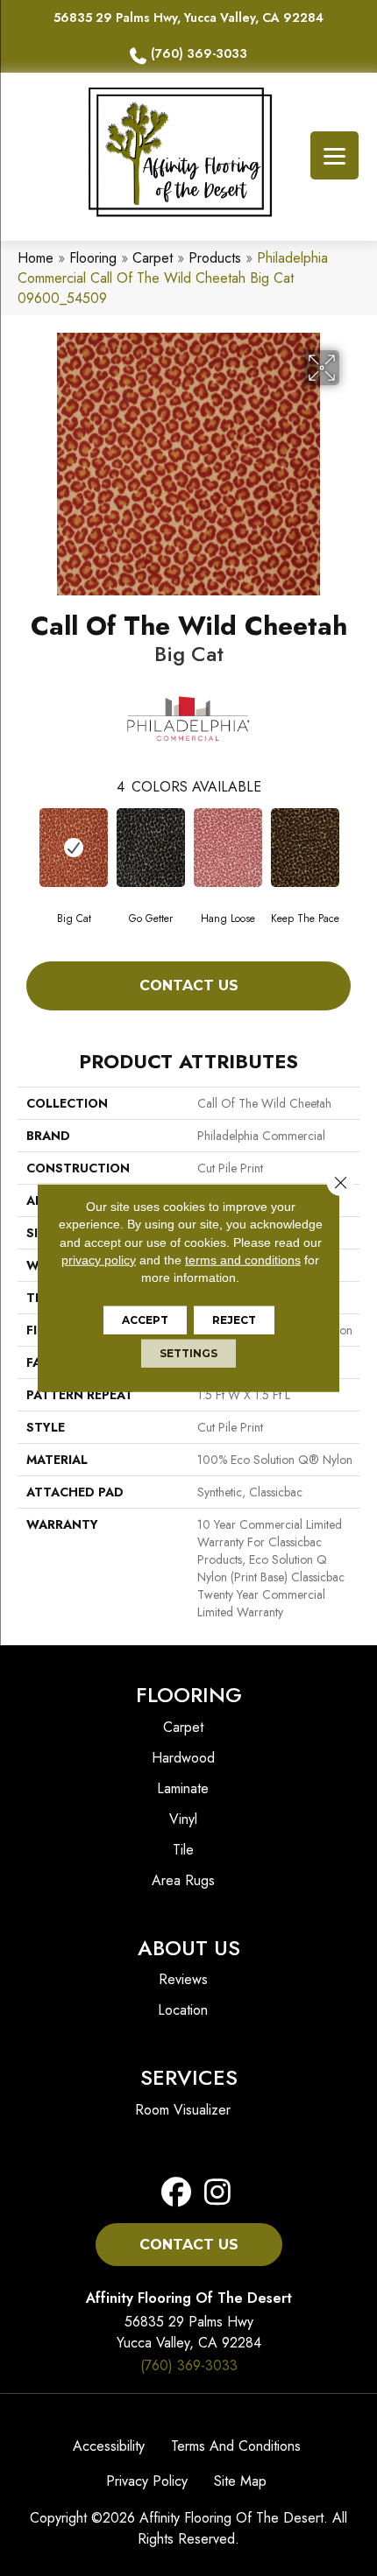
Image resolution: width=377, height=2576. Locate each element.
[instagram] (213, 2193)
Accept (145, 1320)
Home (36, 258)
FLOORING (189, 1695)
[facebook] (177, 2193)
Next (351, 847)
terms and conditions (243, 1260)
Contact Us (189, 985)
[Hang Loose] (228, 848)
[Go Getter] (151, 848)
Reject (234, 1320)
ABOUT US (189, 1948)
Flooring (93, 258)
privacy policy (99, 1260)
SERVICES (189, 2077)
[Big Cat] (74, 848)
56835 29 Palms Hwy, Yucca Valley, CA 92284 (188, 18)
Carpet (153, 258)
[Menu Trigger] (334, 155)
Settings (188, 1353)
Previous (26, 847)
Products (215, 258)
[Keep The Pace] (305, 848)
